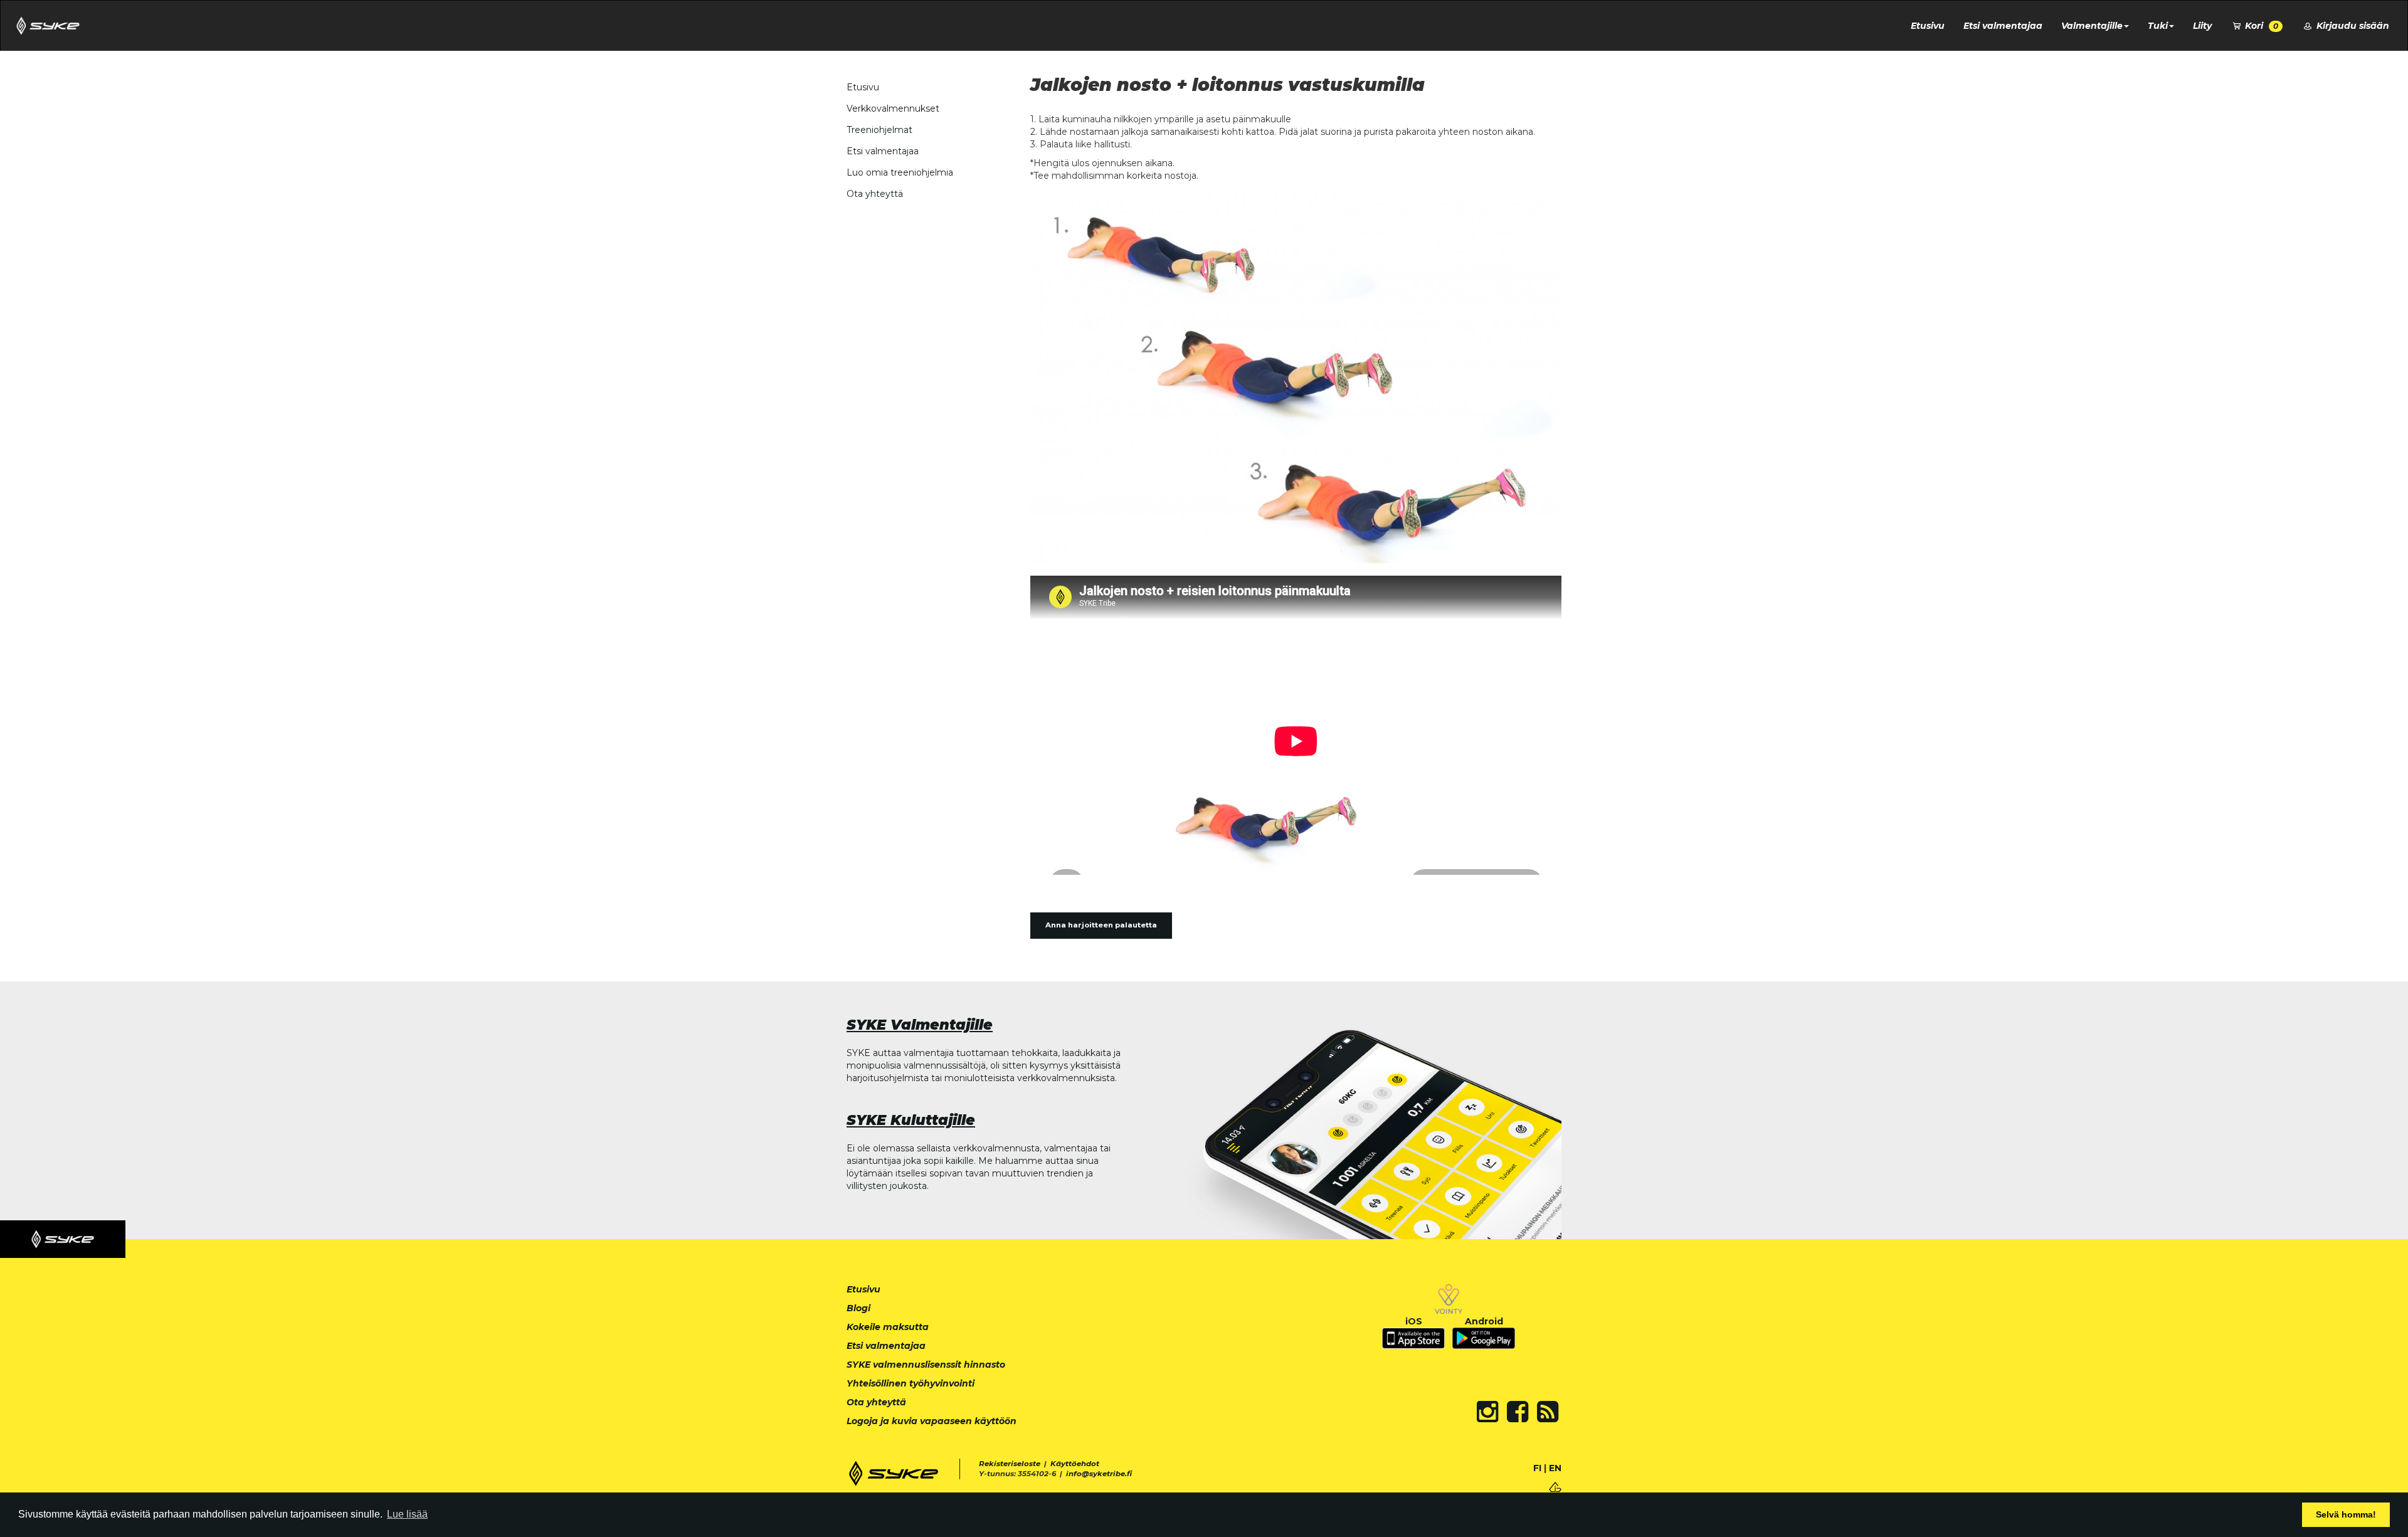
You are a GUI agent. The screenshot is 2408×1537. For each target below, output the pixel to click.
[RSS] (1548, 1412)
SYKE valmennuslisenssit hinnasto (926, 1365)
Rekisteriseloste (1010, 1464)
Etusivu (1928, 26)
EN (1555, 1468)
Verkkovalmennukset (893, 108)
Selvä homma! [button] (2346, 1514)
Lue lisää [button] (407, 1514)
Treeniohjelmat (879, 130)
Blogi (858, 1308)
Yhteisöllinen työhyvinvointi (911, 1383)
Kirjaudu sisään (2352, 26)
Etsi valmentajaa (2003, 26)
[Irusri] (1555, 1486)
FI (1537, 1468)
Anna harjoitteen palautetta (1101, 925)
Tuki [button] (2158, 26)
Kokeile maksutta (888, 1327)
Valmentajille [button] (2092, 26)
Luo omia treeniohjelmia (900, 172)
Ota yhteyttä (875, 194)
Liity (2202, 26)
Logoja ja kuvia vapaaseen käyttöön (932, 1421)
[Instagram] (1487, 1412)
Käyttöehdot (1075, 1464)
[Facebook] (1518, 1412)
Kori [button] (2260, 26)
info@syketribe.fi (1099, 1474)
